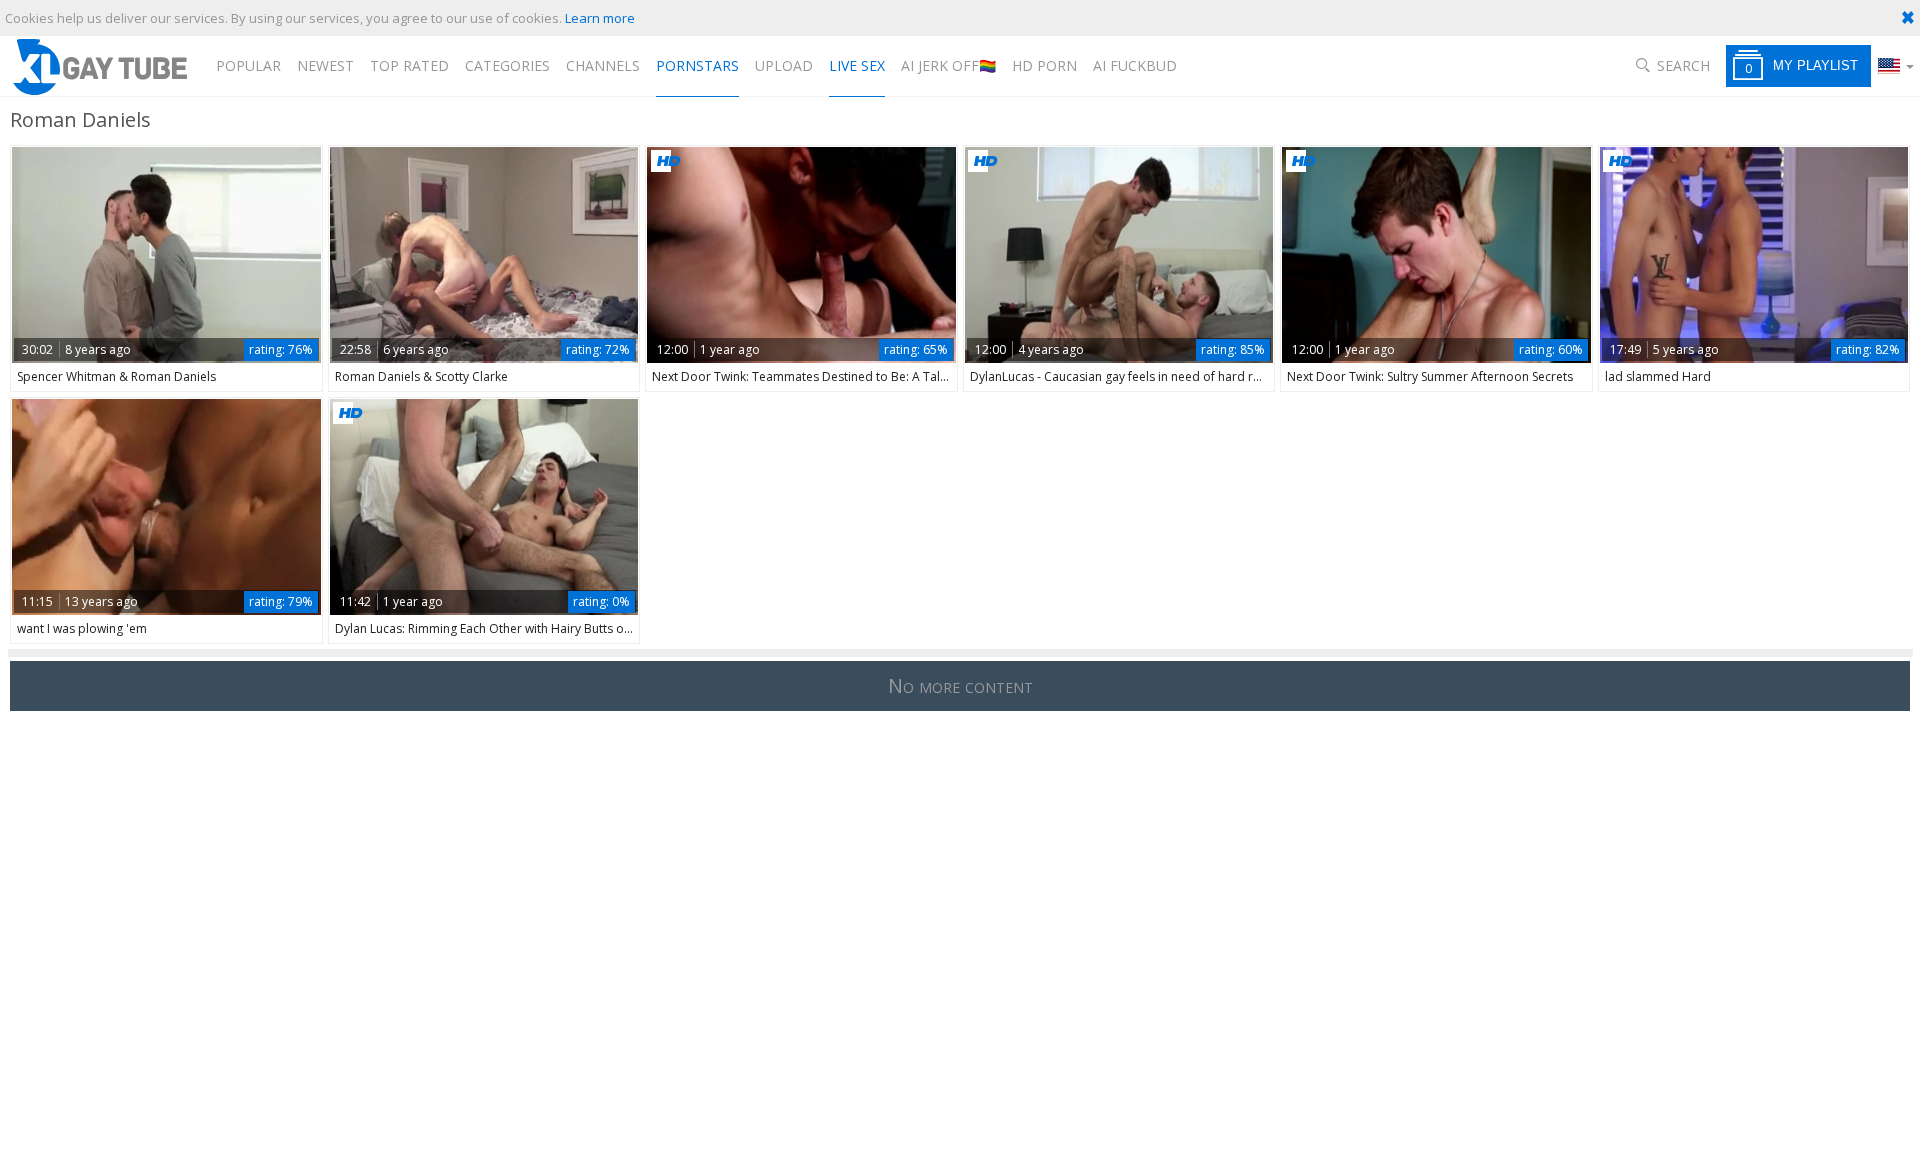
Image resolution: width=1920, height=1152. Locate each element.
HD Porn (1044, 65)
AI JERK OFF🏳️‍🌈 (948, 65)
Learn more (600, 18)
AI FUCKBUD (1135, 65)
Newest (325, 65)
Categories (507, 65)
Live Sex (857, 65)
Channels (603, 65)
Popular (248, 65)
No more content (960, 685)
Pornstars (697, 65)
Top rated (409, 65)
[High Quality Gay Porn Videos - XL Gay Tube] (99, 66)
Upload (784, 65)
